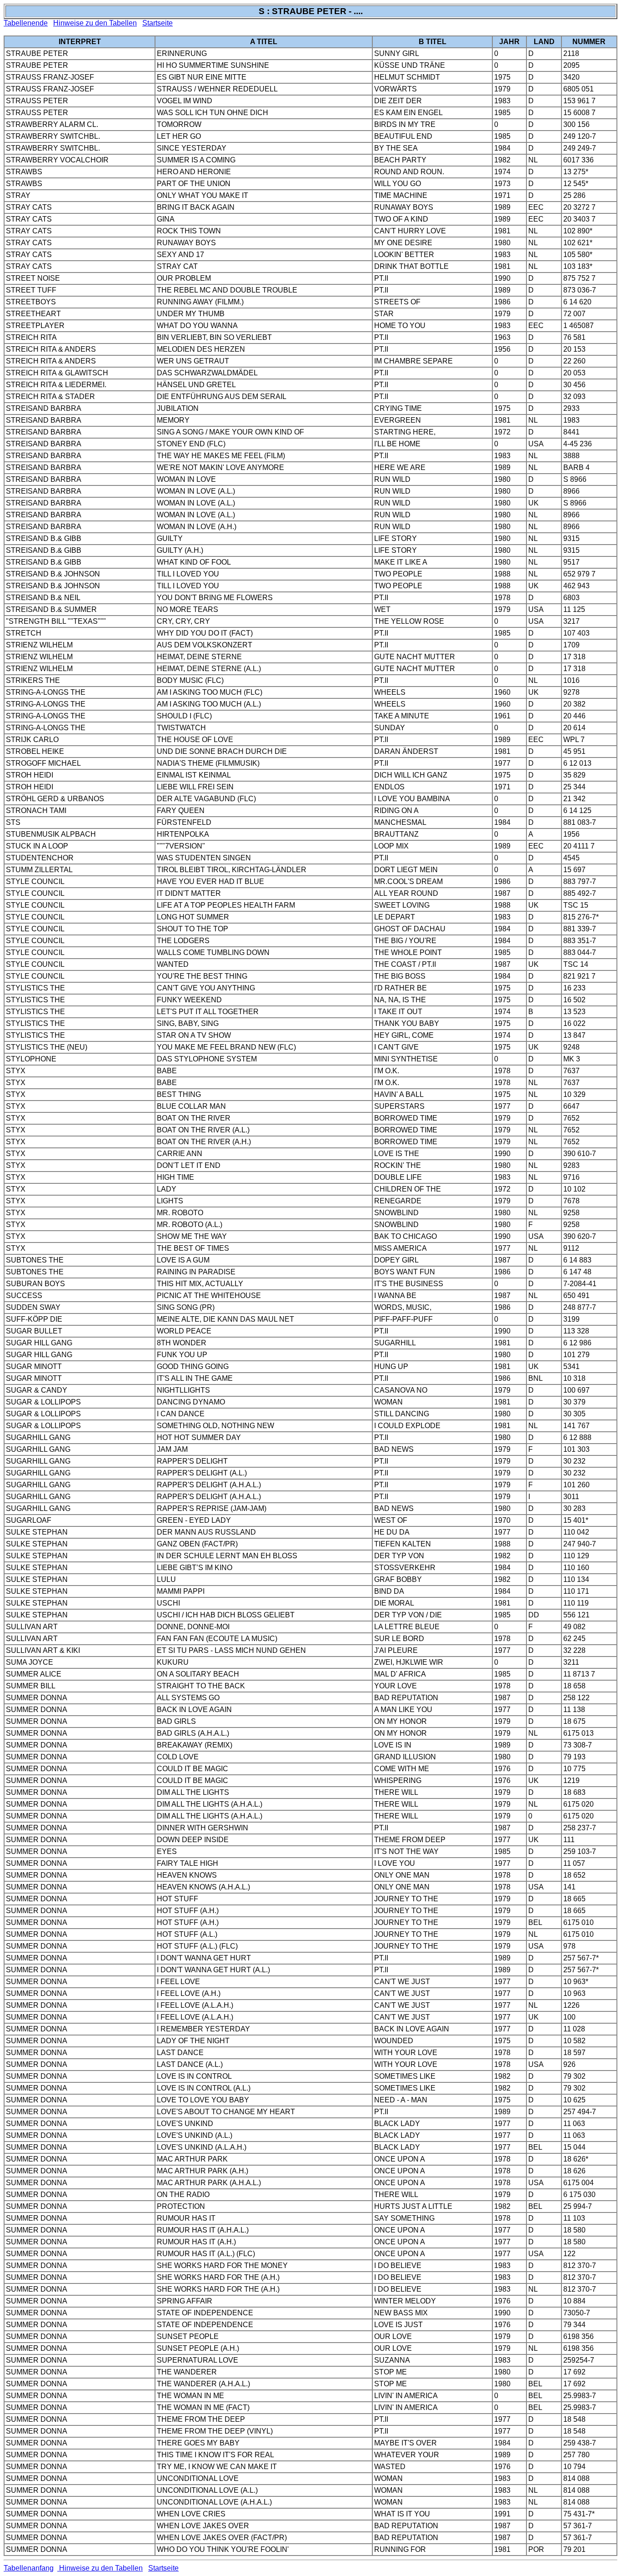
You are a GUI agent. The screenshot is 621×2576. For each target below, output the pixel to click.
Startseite (158, 23)
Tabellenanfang (29, 2568)
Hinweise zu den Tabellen (95, 23)
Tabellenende (26, 23)
